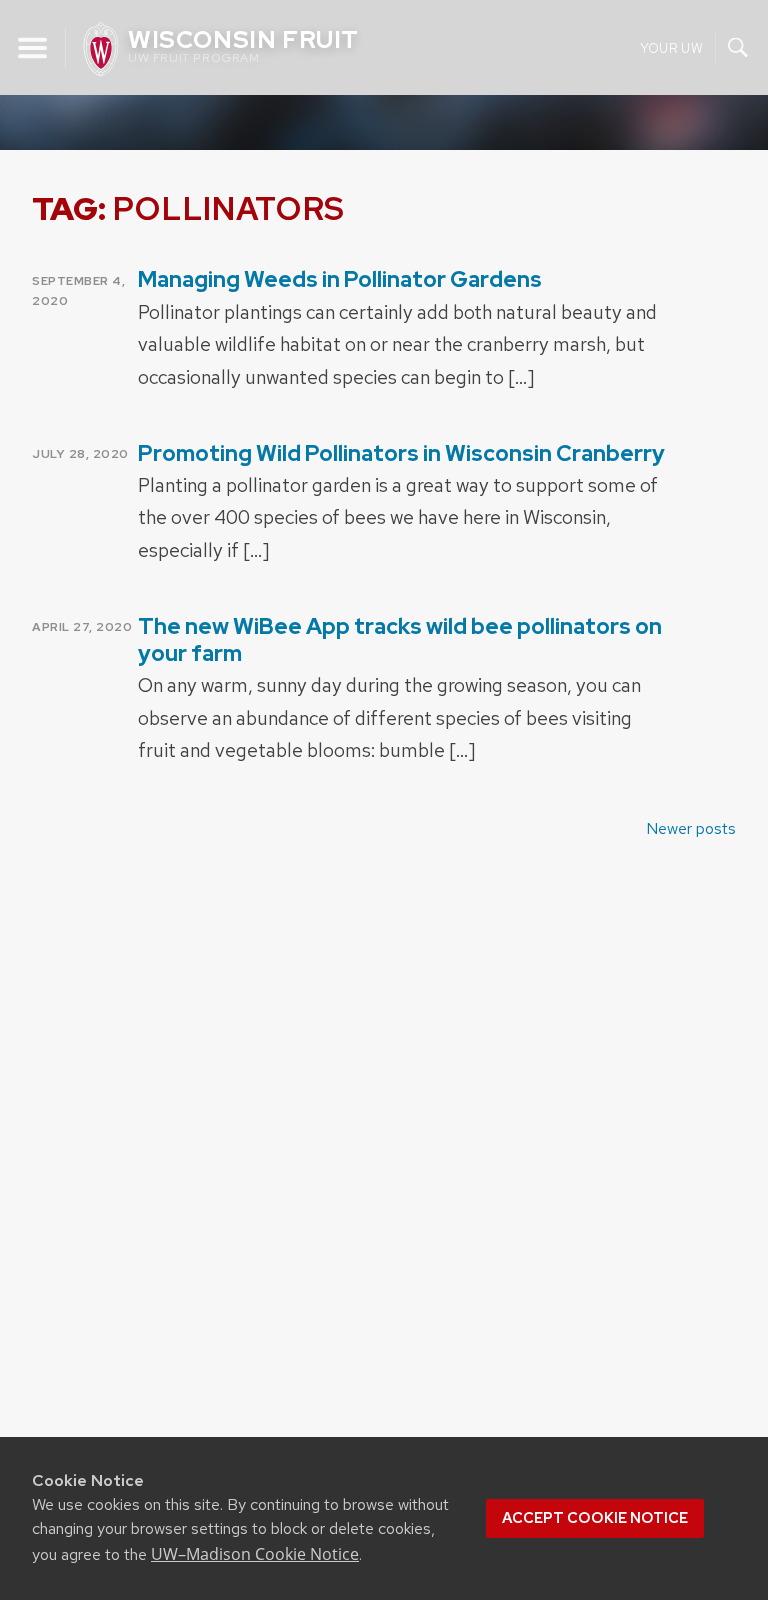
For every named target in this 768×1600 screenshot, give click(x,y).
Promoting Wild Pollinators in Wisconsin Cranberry (401, 453)
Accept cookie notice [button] (595, 1518)
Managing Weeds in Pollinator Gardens (340, 279)
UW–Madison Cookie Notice (255, 1554)
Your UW (671, 47)
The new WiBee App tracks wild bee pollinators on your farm (400, 640)
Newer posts (691, 828)
